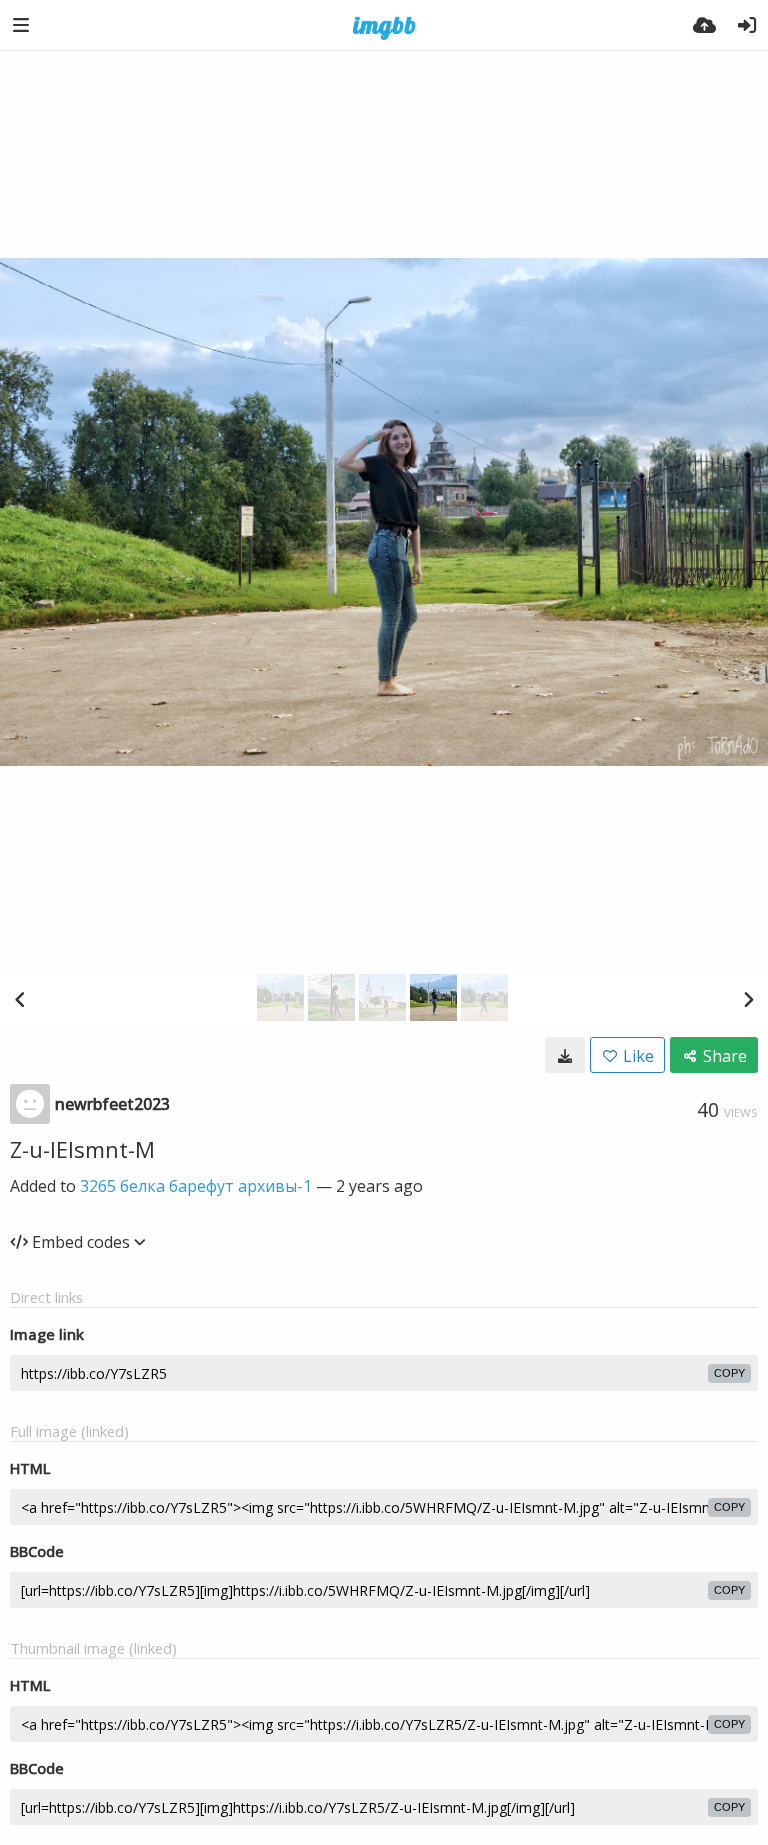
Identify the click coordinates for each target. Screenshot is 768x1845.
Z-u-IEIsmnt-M (82, 1149)
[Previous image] (20, 999)
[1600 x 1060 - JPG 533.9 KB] (565, 1055)
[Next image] (748, 999)
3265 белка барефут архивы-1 (196, 1186)
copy (729, 1373)
